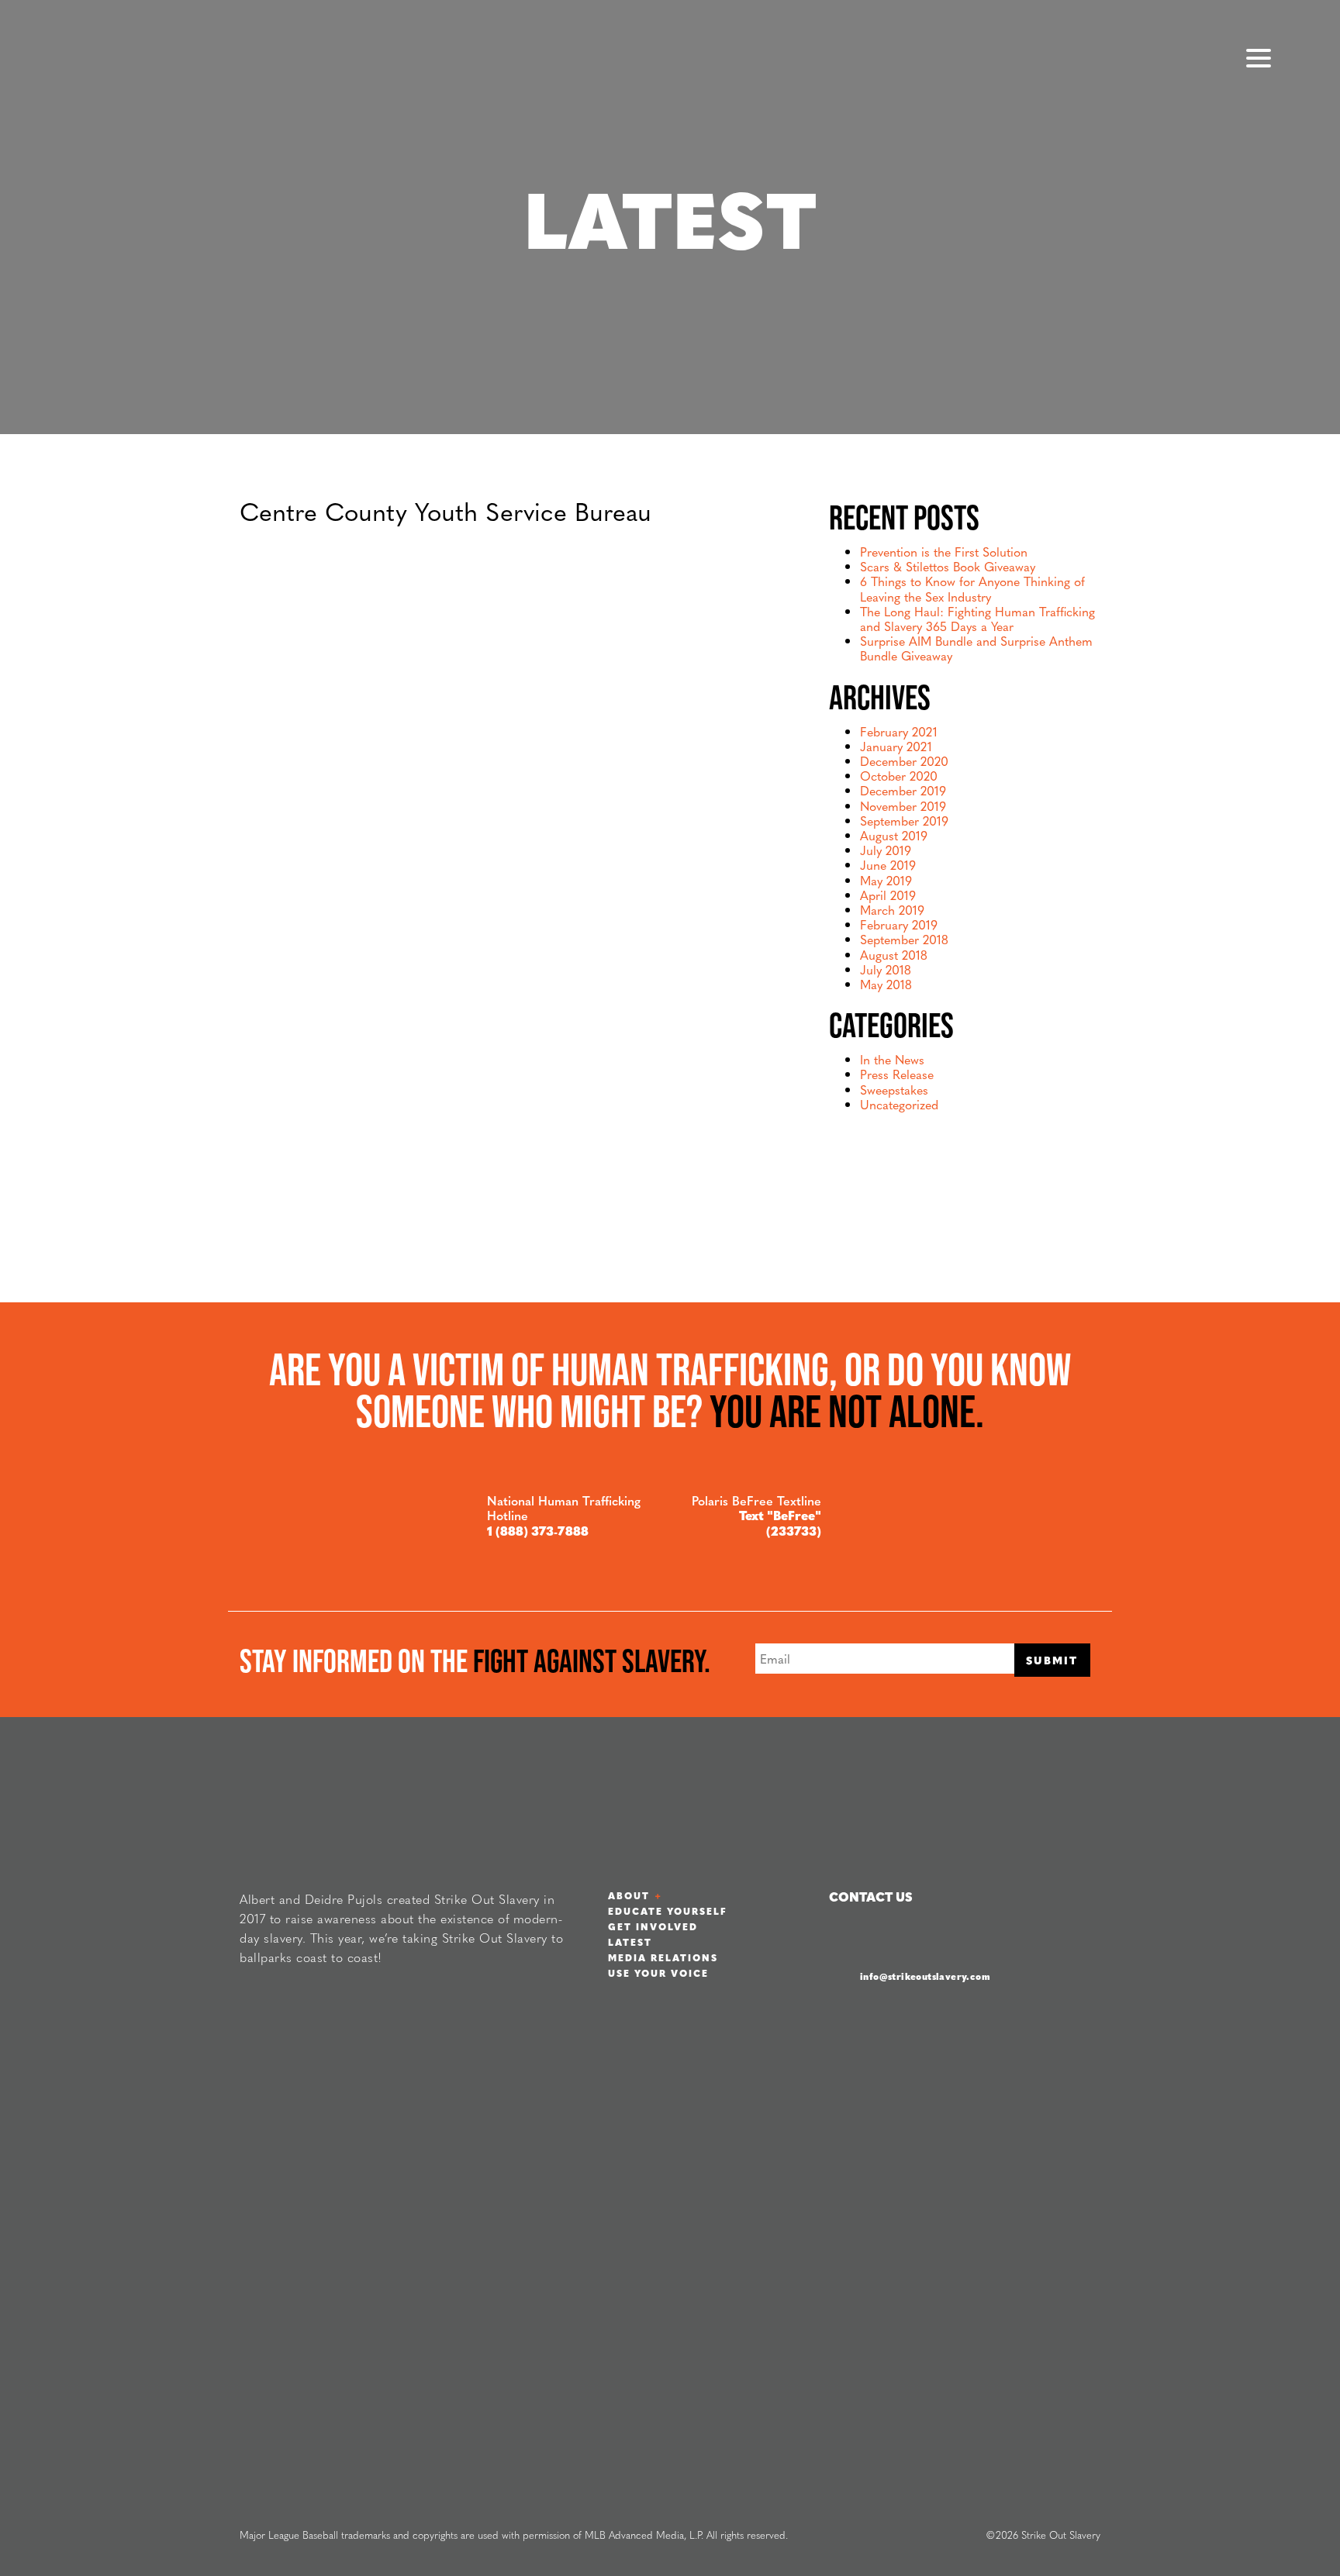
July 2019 (886, 850)
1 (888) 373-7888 (538, 1531)
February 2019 (899, 924)
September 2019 (904, 821)
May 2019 (886, 880)
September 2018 (904, 939)
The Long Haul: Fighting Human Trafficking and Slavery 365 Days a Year (977, 619)
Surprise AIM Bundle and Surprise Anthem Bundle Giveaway (976, 648)
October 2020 (899, 776)
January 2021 (896, 746)
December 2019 (903, 790)
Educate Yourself (668, 1911)
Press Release (897, 1074)
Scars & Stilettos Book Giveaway (948, 566)
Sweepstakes (894, 1090)
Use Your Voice (658, 1973)
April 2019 (888, 895)
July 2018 (886, 969)
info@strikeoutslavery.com (925, 1976)
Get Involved (653, 1926)
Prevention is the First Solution (944, 552)
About (629, 1895)
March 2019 (892, 910)
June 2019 (888, 865)
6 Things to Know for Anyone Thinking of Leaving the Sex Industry (972, 588)
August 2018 (894, 955)
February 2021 (899, 731)
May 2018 (886, 984)
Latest (630, 1942)
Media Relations (663, 1957)
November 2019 (903, 806)
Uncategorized (899, 1104)
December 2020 (904, 761)
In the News (892, 1059)
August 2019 (894, 835)
